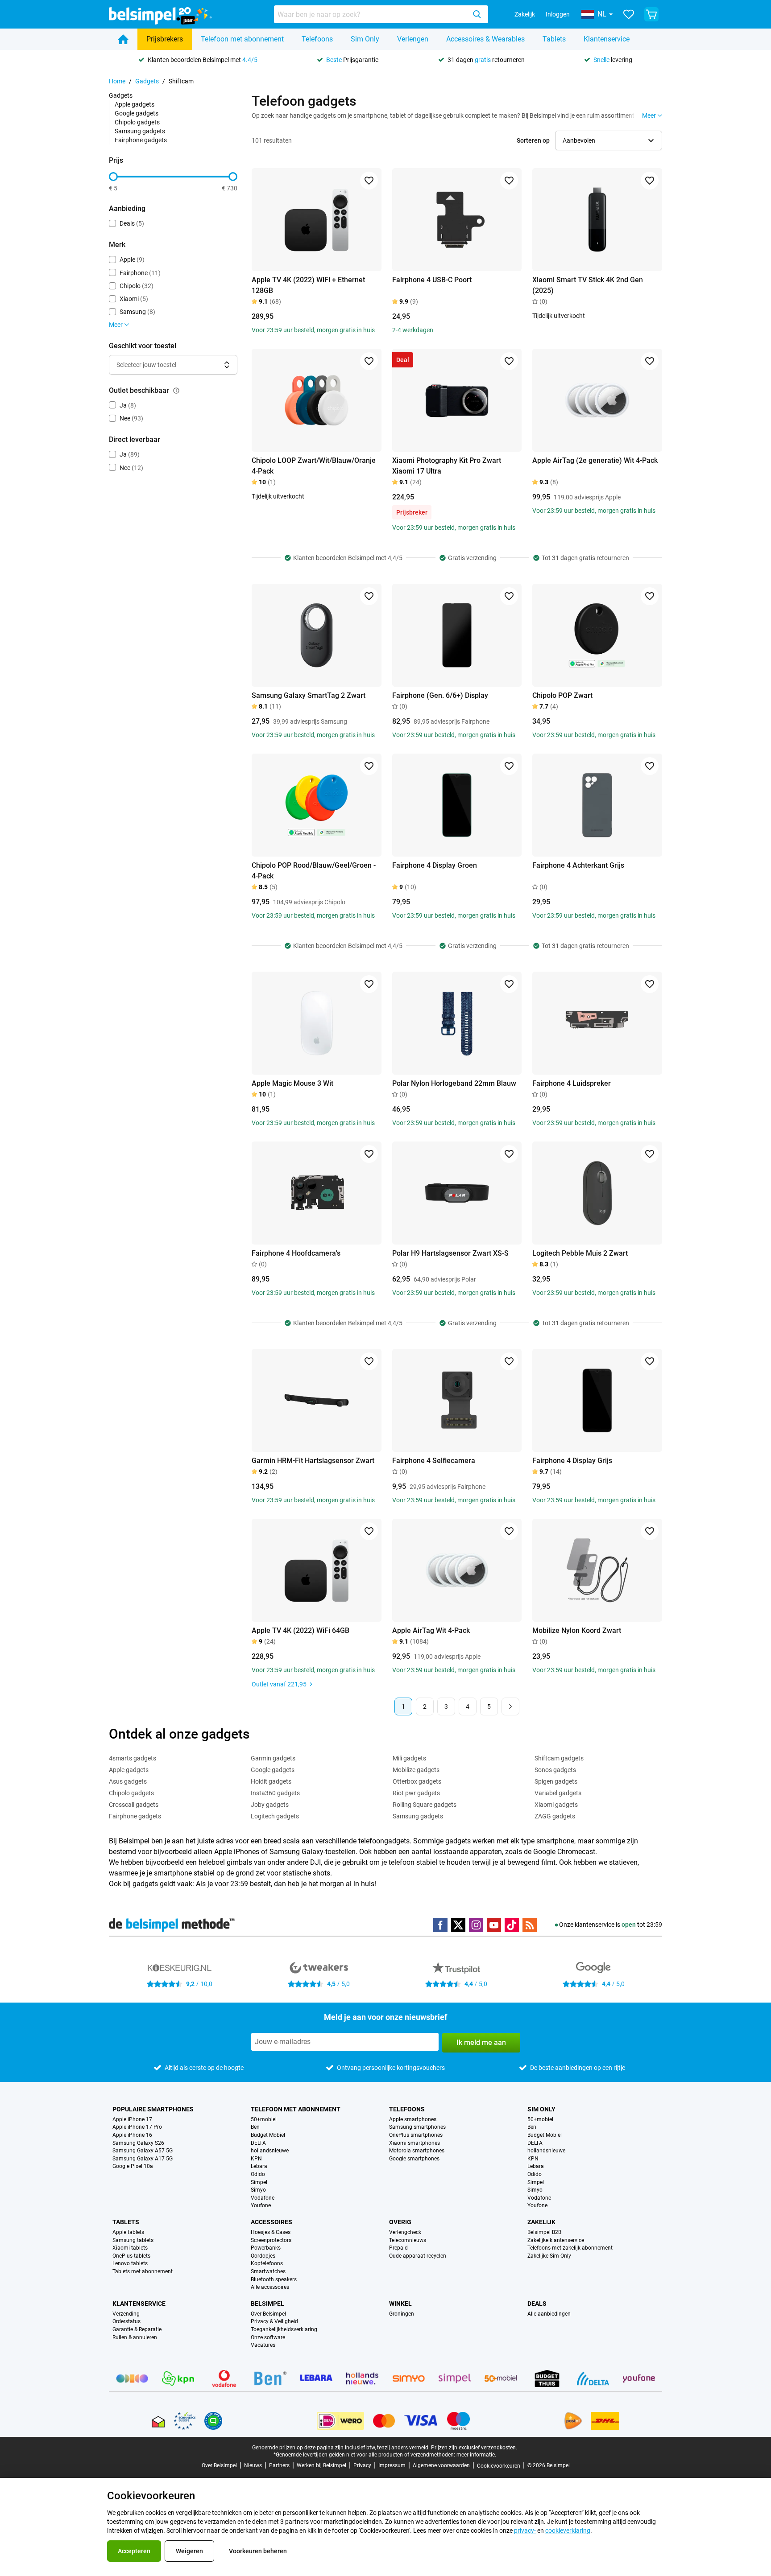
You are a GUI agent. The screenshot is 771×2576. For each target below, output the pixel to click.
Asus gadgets (128, 1781)
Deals (537, 2304)
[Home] (123, 39)
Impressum (392, 2465)
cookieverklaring (568, 2531)
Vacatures (263, 2345)
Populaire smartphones (153, 2109)
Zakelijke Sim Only (549, 2256)
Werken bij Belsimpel (321, 2465)
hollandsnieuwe (270, 2151)
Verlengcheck (405, 2232)
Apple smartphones (413, 2120)
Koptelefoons (267, 2264)
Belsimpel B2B (544, 2232)
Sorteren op (533, 140)
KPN (256, 2159)
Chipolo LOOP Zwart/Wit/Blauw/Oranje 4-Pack (314, 466)
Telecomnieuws (408, 2240)
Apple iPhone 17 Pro (137, 2127)
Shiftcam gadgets (559, 1758)
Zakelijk (525, 14)
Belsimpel (267, 2304)
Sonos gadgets (555, 1770)
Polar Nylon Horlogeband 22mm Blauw (454, 1083)
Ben (255, 2127)
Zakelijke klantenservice (556, 2240)
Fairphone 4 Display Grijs (572, 1461)
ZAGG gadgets (555, 1816)
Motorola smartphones (417, 2151)
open (629, 1925)
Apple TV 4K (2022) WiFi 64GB (301, 1630)
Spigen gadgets (556, 1781)
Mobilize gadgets (416, 1770)
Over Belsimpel (268, 2314)
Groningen (402, 2314)
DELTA (258, 2143)
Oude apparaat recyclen (418, 2256)
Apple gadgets (135, 104)
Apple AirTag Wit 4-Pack (431, 1630)
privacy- (525, 2531)
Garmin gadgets (273, 1758)
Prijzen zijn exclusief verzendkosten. (474, 2448)
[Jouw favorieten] (629, 14)
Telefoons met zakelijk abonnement (570, 2248)
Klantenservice (607, 39)
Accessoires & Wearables (485, 39)
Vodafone (263, 2198)
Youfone (261, 2206)
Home (117, 81)
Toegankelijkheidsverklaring (284, 2330)
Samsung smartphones (417, 2127)
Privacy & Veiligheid (274, 2322)
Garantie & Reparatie (137, 2330)
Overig (400, 2222)
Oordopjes (263, 2256)
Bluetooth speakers (274, 2280)
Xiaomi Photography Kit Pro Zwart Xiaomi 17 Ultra (447, 466)
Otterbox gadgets (417, 1781)
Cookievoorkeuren (499, 2466)
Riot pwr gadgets (416, 1793)
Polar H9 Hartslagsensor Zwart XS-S (450, 1253)
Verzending (126, 2314)
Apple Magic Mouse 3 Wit (292, 1083)
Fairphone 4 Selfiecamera (434, 1461)
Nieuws (253, 2465)
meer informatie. (476, 2455)
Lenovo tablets (130, 2264)
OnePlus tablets (131, 2256)
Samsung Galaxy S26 (138, 2143)
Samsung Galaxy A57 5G (143, 2151)
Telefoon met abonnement (242, 39)
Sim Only (365, 39)
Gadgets (147, 81)
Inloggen (558, 14)
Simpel (259, 2182)
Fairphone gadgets (141, 140)
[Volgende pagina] (510, 1706)
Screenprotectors (271, 2240)
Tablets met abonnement (143, 2272)
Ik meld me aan (481, 2042)
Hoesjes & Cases (271, 2232)
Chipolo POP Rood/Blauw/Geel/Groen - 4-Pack (314, 871)
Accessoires (272, 2222)
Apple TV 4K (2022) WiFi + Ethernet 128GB (308, 285)
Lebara (259, 2166)
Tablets (554, 39)
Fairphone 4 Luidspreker (572, 1083)
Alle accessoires (270, 2287)
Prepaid (398, 2248)
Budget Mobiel (268, 2135)
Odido (258, 2174)
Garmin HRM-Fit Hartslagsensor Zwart (313, 1461)
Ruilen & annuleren (135, 2338)
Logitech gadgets (275, 1816)
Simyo (258, 2190)
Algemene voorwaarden (441, 2465)
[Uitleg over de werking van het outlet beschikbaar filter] (176, 391)
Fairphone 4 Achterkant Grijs (578, 865)
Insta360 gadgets (275, 1793)
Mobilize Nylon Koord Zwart (577, 1630)
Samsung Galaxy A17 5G (143, 2159)
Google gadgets (137, 113)
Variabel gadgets (558, 1793)
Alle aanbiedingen (549, 2314)
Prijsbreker (412, 512)
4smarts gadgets (133, 1758)
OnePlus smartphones (416, 2135)
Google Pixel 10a (133, 2166)
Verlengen (413, 39)
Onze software (268, 2338)
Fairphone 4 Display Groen (435, 865)
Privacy (362, 2465)
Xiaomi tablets (130, 2248)
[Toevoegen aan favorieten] (369, 181)
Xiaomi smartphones (415, 2143)
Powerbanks (266, 2248)
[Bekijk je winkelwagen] (651, 14)
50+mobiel (264, 2120)
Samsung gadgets (140, 131)
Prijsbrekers (165, 39)
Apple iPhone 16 (132, 2135)
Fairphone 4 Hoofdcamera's (296, 1253)
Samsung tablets (133, 2240)
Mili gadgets (409, 1758)
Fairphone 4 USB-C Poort (432, 280)
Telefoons (317, 39)
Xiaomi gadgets (556, 1805)
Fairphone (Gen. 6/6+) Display (440, 695)
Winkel (400, 2304)
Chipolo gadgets (137, 122)
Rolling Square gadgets (425, 1805)
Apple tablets (128, 2232)
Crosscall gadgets (134, 1805)
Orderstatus (126, 2322)
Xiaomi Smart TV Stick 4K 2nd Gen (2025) (588, 285)
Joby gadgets (270, 1805)
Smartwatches (268, 2272)
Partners (279, 2465)
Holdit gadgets (271, 1781)
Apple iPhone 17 (132, 2120)
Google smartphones (414, 2159)
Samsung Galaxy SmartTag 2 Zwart (309, 695)
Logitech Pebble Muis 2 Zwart (580, 1253)
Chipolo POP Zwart (562, 695)
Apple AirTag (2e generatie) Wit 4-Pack (595, 460)
